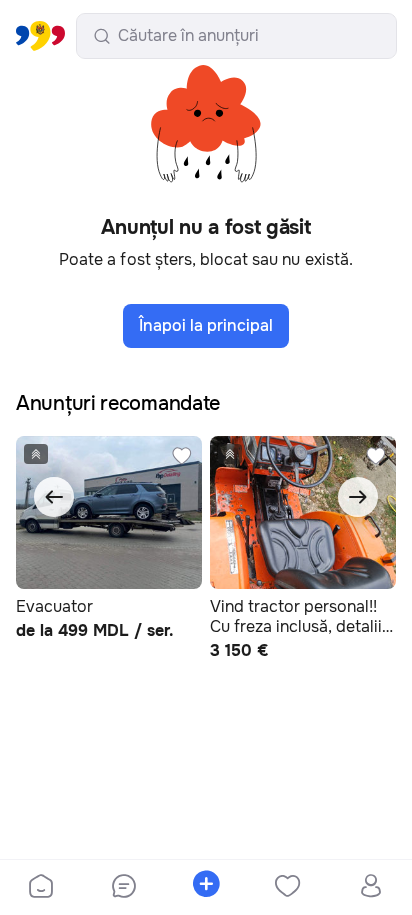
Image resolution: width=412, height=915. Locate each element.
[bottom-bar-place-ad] (206, 888)
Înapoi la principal (206, 325)
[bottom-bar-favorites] (288, 888)
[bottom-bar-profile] (370, 888)
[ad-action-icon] (182, 456)
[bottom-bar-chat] (123, 888)
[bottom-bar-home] (41, 888)
